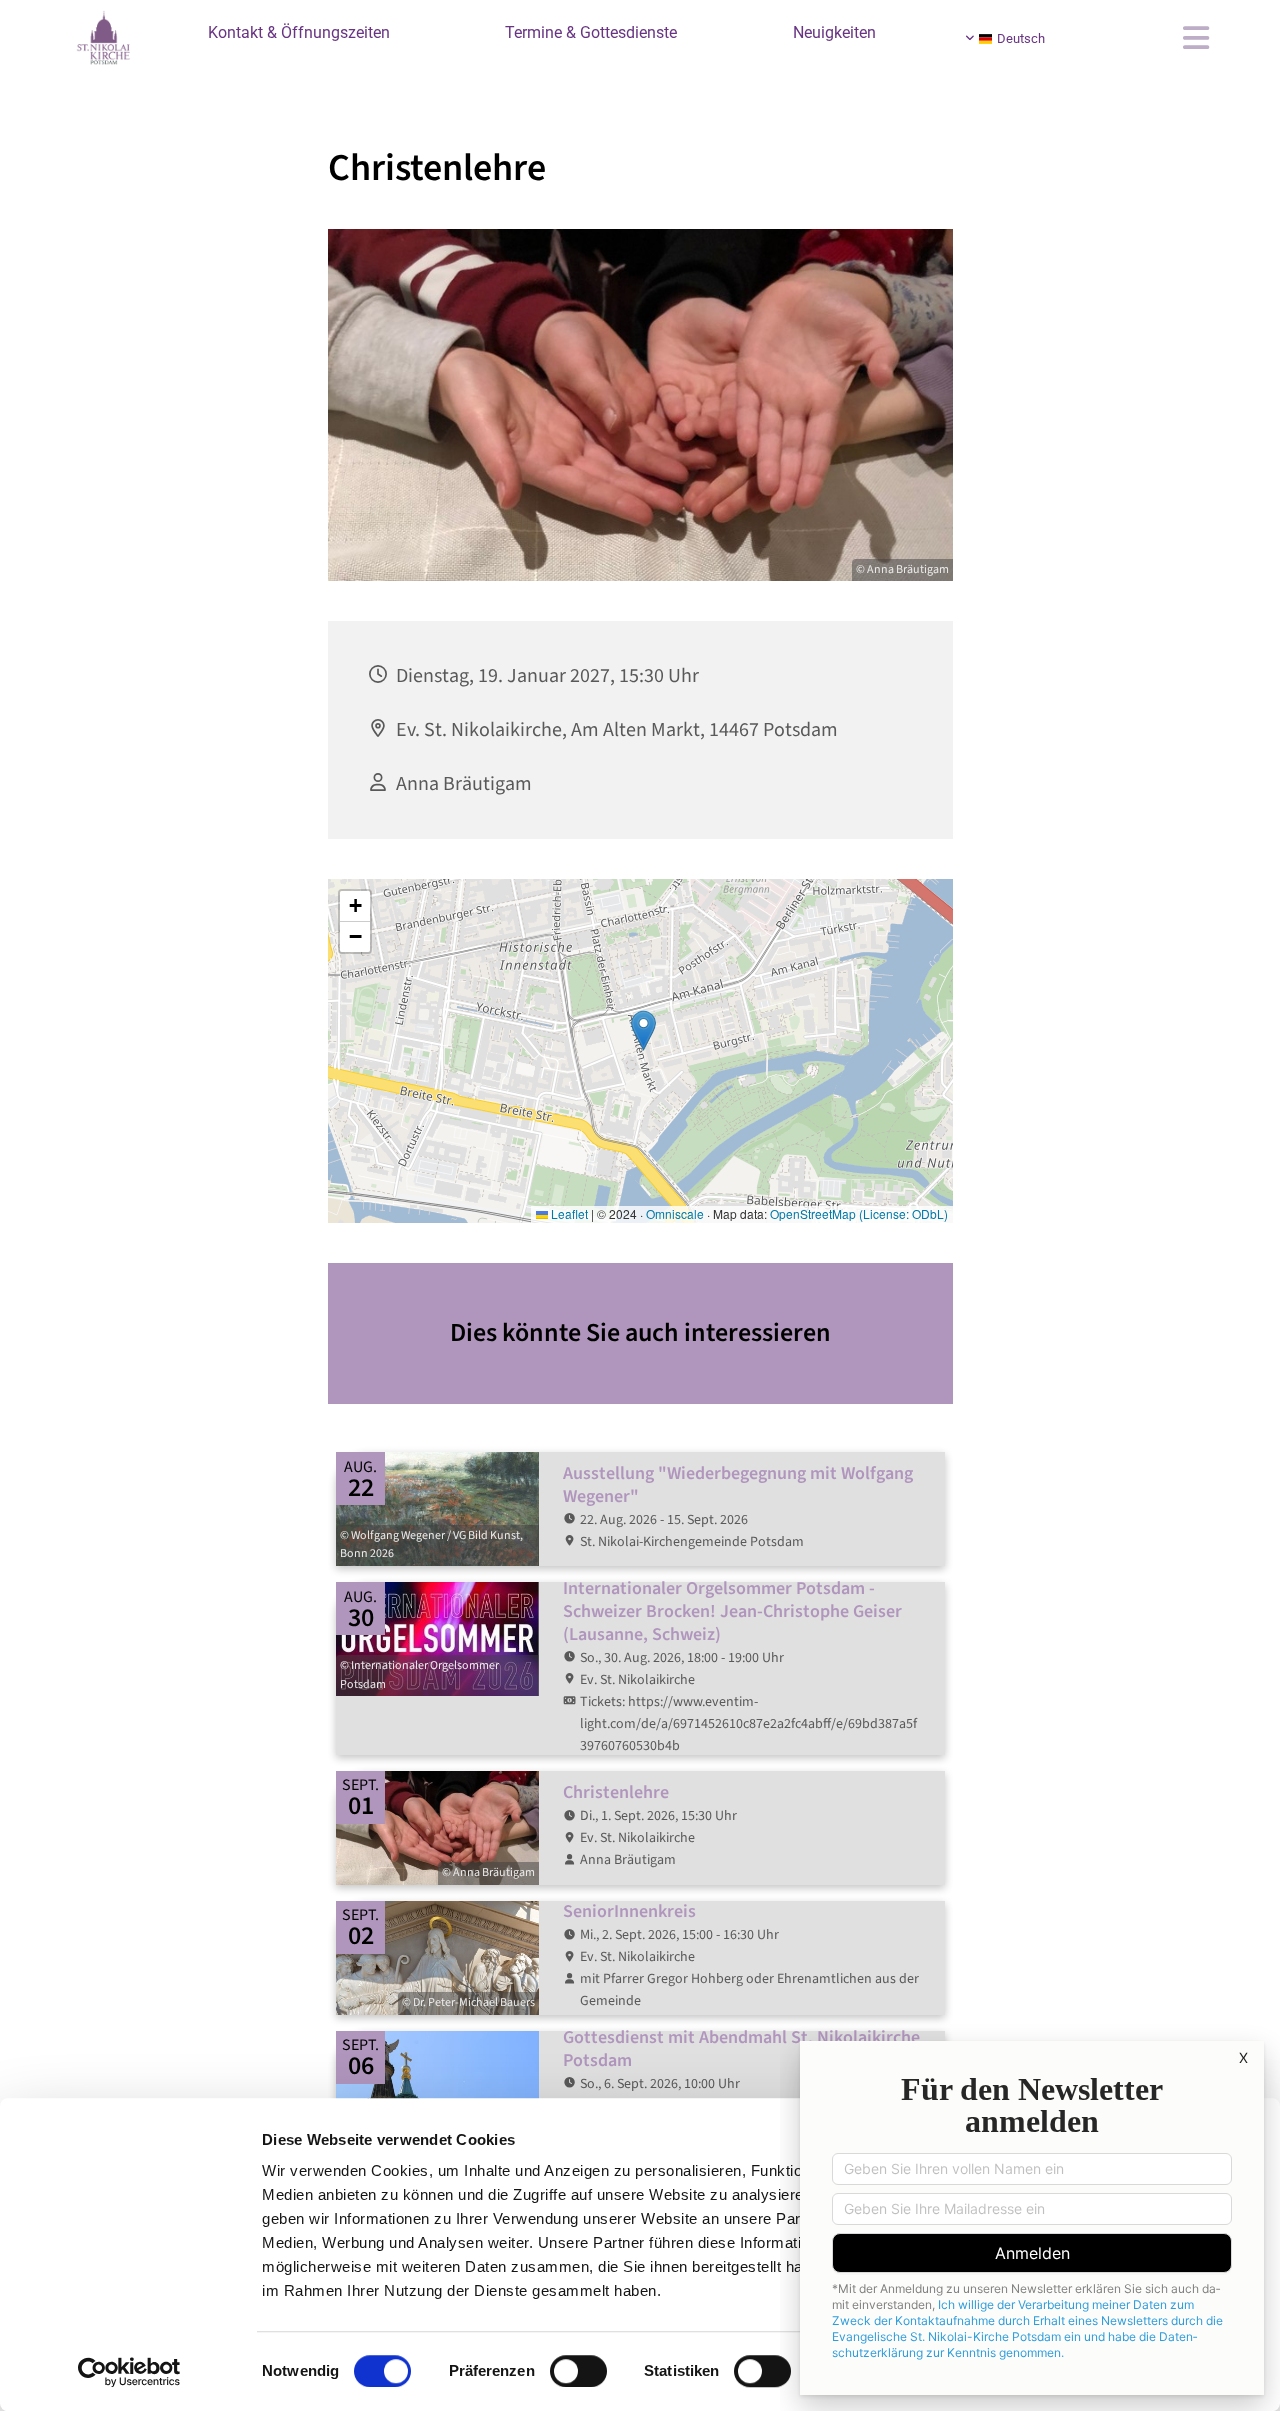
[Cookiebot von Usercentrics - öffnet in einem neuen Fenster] (129, 2372)
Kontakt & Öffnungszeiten (299, 32)
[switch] (578, 2371)
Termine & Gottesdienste (591, 32)
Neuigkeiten (834, 32)
